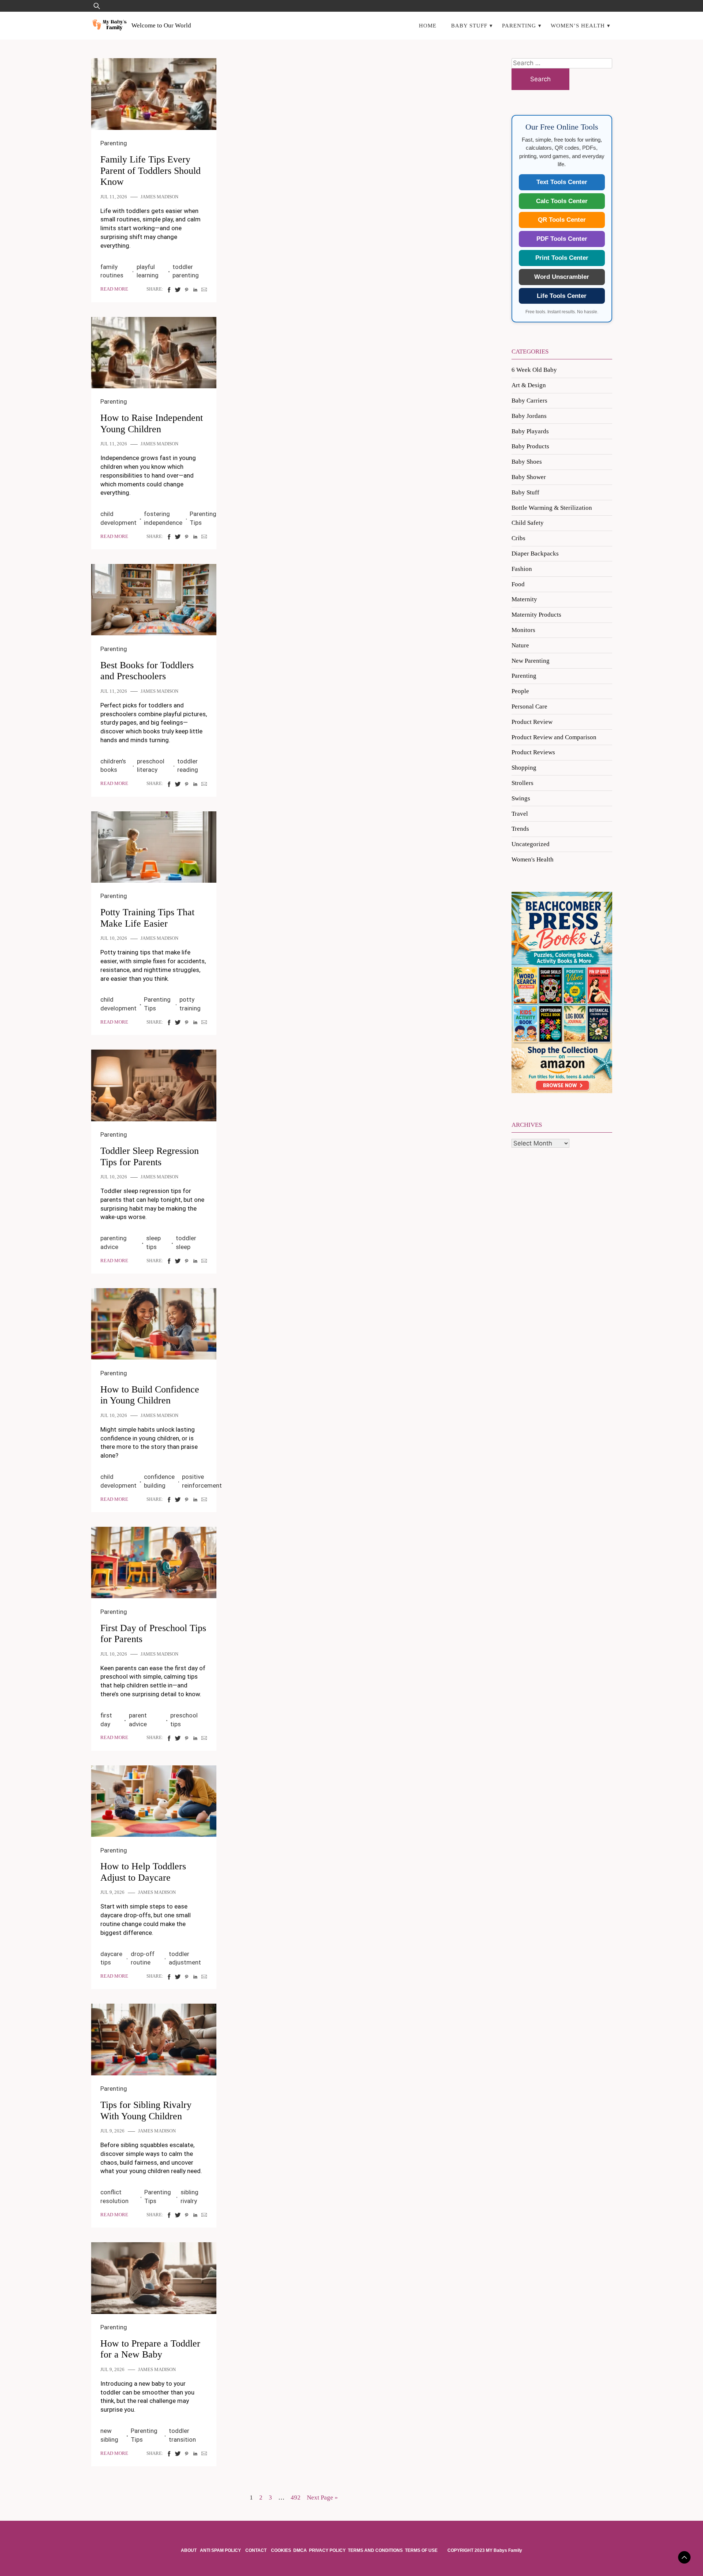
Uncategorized (531, 844)
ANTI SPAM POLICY (221, 2550)
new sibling (109, 2435)
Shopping (524, 768)
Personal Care (529, 706)
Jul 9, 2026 (112, 1892)
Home (428, 25)
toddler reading (188, 766)
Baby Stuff (469, 25)
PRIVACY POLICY (327, 2550)
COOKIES (281, 2550)
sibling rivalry (189, 2196)
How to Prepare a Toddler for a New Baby (150, 2349)
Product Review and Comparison (554, 737)
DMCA (300, 2550)
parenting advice (114, 1242)
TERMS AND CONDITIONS (375, 2550)
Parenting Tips (203, 518)
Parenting (519, 25)
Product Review (532, 722)
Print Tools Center (562, 258)
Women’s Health (578, 25)
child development (118, 518)
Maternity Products (536, 615)
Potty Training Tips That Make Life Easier (147, 918)
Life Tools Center (562, 296)
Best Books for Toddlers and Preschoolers (147, 671)
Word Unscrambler (562, 277)
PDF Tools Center (562, 239)
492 (296, 2498)
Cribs (518, 538)
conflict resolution (114, 2196)
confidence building (159, 1481)
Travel (520, 814)
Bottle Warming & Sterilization (552, 508)
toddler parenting (186, 271)
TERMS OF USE (421, 2550)
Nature (520, 645)
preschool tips (184, 1720)
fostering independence (163, 518)
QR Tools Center (562, 220)
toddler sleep (186, 1242)
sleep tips (153, 1242)
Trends (520, 829)
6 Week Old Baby (534, 370)
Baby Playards (530, 431)
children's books (113, 766)
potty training (190, 1004)
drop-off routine (143, 1958)
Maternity (524, 599)
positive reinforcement (202, 1481)
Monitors (523, 630)
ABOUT (189, 2550)
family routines (112, 271)
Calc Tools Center (562, 201)
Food (518, 584)
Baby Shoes (527, 462)
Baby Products (530, 446)
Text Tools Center (562, 182)
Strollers (522, 783)
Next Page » (322, 2498)
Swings (521, 798)
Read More (114, 289)
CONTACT (256, 2550)
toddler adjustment (185, 1958)
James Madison (159, 197)
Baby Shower (529, 477)
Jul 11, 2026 (114, 197)
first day (106, 1720)
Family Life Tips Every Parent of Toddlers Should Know (150, 171)
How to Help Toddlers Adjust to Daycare (143, 1872)
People (520, 691)
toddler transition (182, 2435)
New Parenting (531, 661)
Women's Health (533, 859)
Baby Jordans (529, 416)
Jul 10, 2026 (114, 938)
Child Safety (528, 523)
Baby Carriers (529, 401)
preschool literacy (151, 766)
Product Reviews (533, 752)
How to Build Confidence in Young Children (150, 1395)
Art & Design (529, 385)
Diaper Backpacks (535, 554)
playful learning (148, 271)
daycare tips (111, 1958)
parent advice (138, 1720)
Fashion (522, 569)
